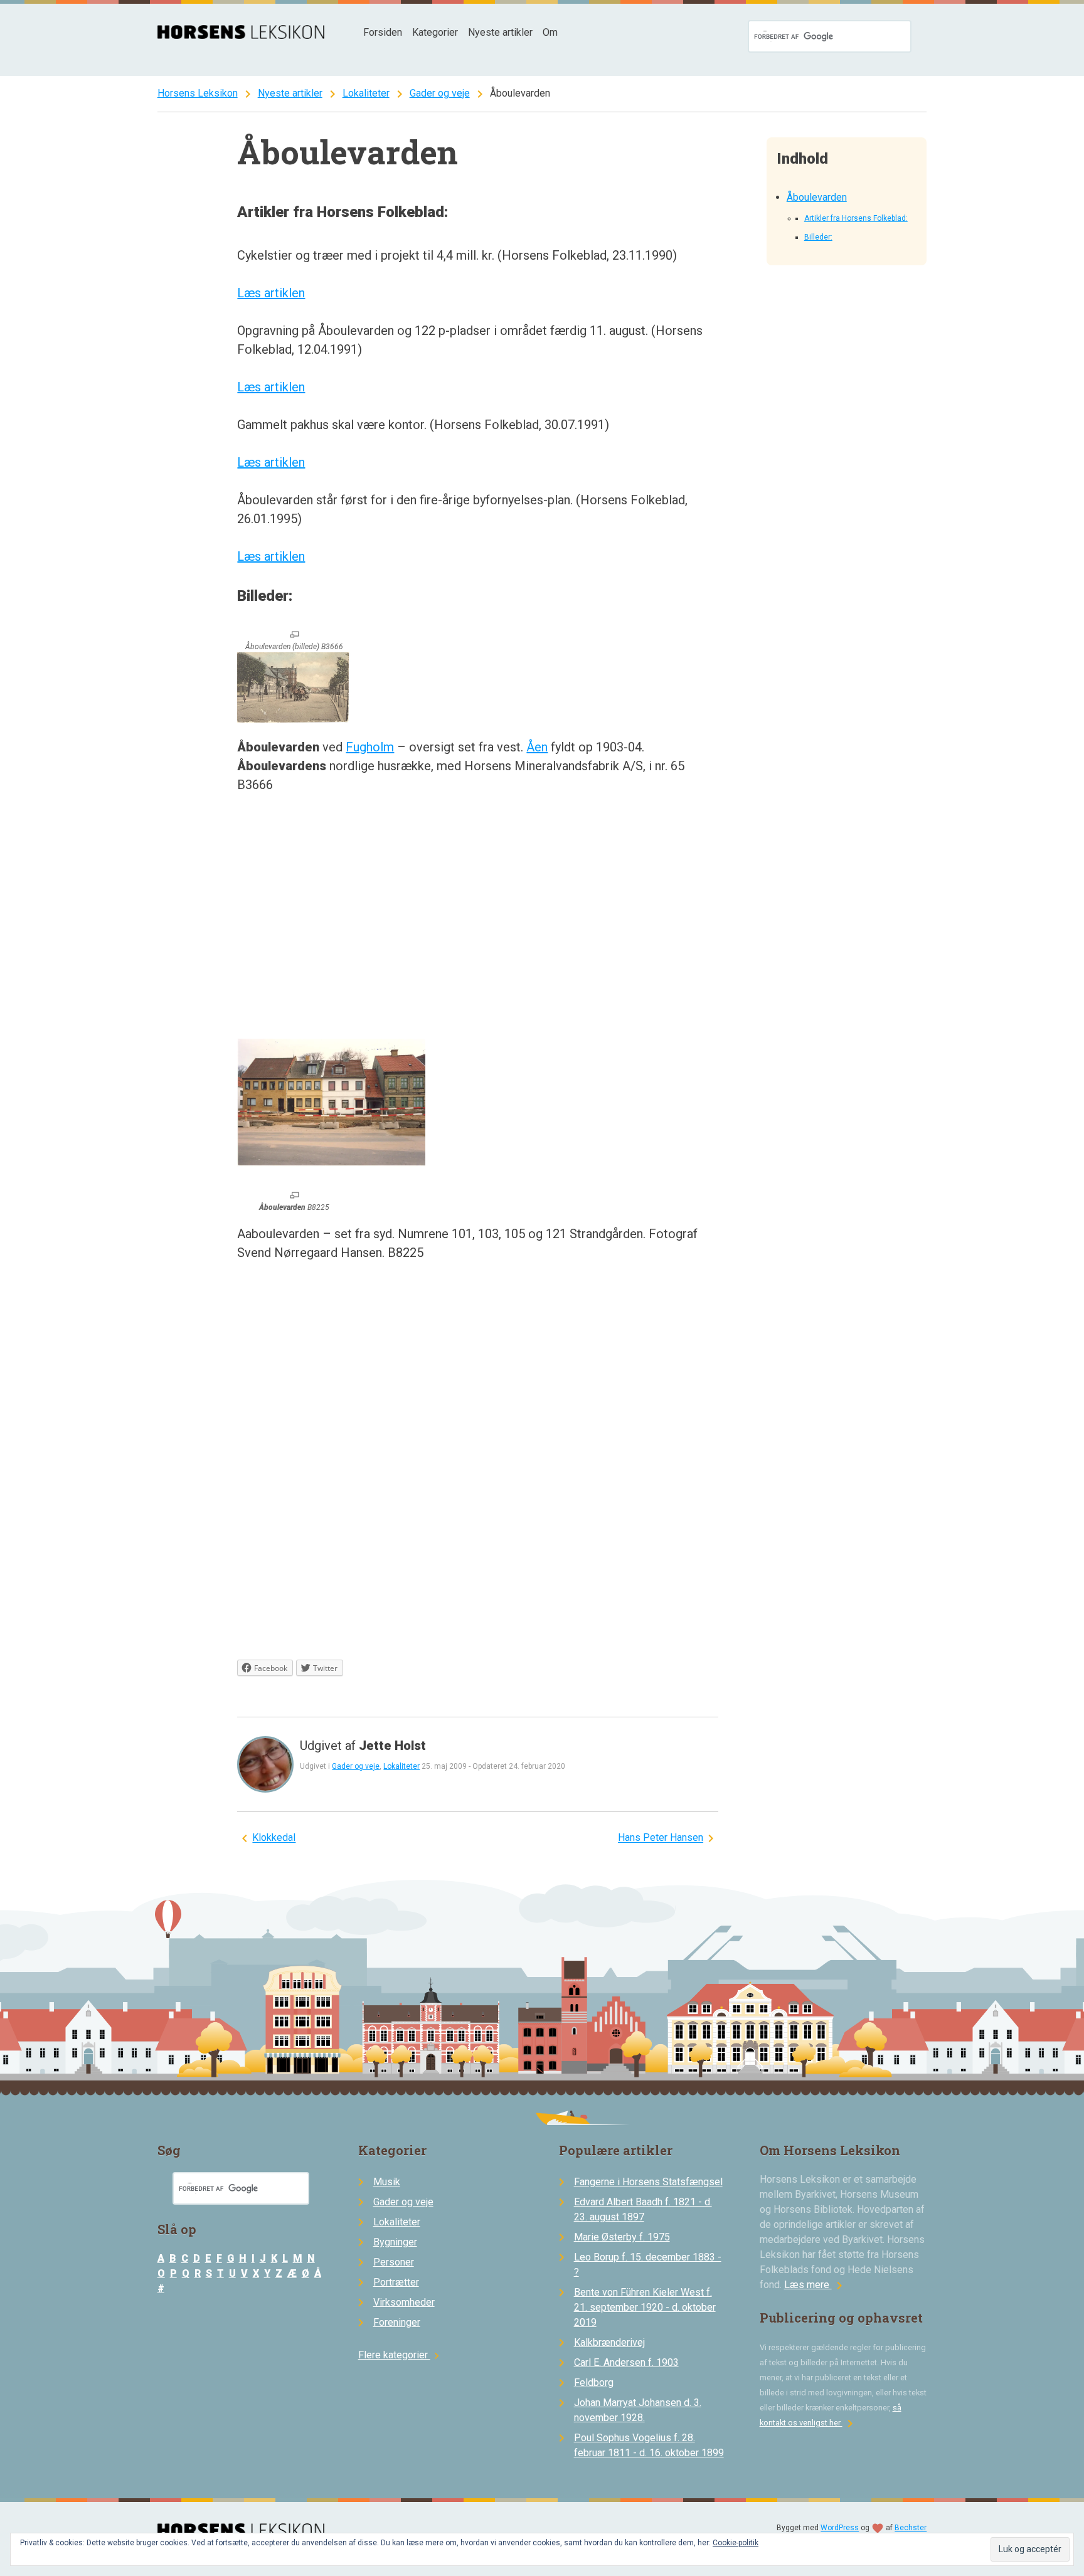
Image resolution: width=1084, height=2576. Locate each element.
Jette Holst (392, 1746)
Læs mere (816, 2285)
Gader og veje (440, 93)
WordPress (840, 2528)
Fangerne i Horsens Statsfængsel (648, 2182)
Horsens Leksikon (198, 93)
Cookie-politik (736, 2543)
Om (550, 32)
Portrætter (396, 2282)
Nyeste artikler (500, 32)
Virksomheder (404, 2302)
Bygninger (395, 2242)
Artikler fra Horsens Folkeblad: (856, 218)
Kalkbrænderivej (609, 2342)
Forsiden (383, 32)
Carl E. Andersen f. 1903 (626, 2362)
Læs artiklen (271, 293)
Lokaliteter (366, 93)
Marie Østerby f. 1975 (622, 2237)
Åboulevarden (817, 197)
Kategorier (435, 32)
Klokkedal (274, 1838)
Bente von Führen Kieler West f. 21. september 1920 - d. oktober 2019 (645, 2307)
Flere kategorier (401, 2355)
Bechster (911, 2528)
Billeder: (818, 237)
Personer (394, 2262)
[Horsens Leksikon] (241, 35)
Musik (387, 2182)
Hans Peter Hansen (661, 1838)
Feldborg (594, 2383)
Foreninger (397, 2322)
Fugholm (370, 747)
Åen (537, 747)
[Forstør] (295, 635)
